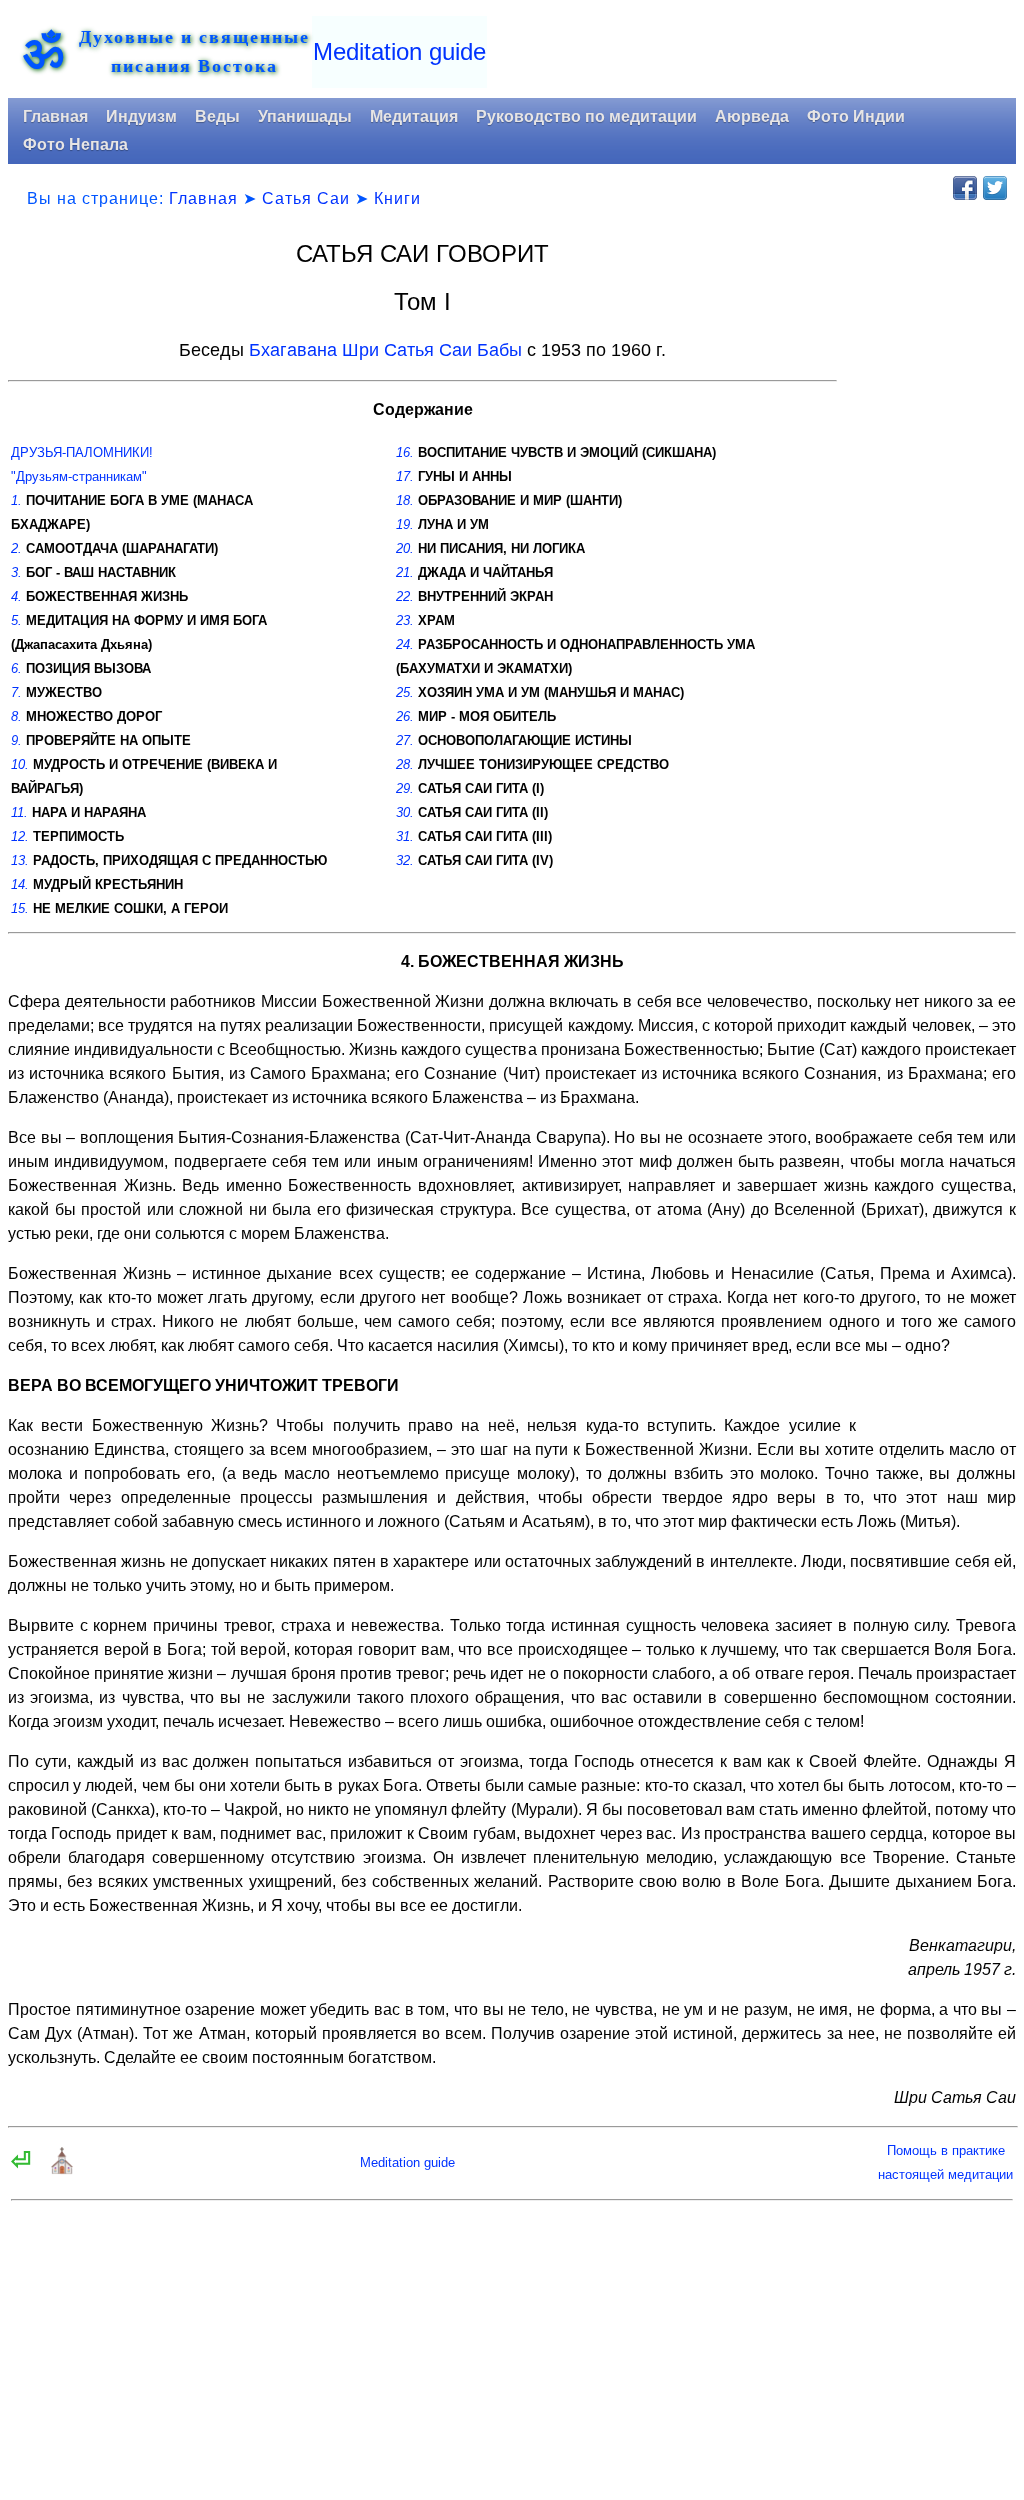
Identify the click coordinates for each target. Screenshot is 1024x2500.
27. (405, 740)
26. (405, 716)
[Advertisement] (933, 545)
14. (20, 884)
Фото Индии (856, 116)
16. (405, 452)
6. (16, 668)
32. (405, 860)
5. (16, 620)
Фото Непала (75, 144)
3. (16, 572)
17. (405, 476)
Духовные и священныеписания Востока (194, 51)
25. (405, 692)
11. (19, 812)
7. (16, 692)
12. (20, 836)
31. (405, 836)
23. (405, 620)
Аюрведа (752, 116)
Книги (397, 198)
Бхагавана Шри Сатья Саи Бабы (385, 350)
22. (405, 596)
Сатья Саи (306, 198)
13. (20, 860)
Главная (55, 116)
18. (405, 500)
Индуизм (141, 116)
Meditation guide (399, 51)
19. (405, 524)
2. (16, 548)
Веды (217, 116)
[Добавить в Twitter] (995, 188)
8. (16, 716)
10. (20, 764)
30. (405, 812)
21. (405, 572)
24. (405, 644)
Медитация (414, 116)
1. (16, 500)
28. (405, 764)
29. (405, 788)
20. (405, 548)
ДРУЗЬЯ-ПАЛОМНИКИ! (82, 452)
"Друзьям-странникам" (79, 476)
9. (16, 740)
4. (16, 596)
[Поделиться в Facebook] (965, 188)
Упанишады (305, 116)
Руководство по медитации (586, 116)
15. (20, 908)
